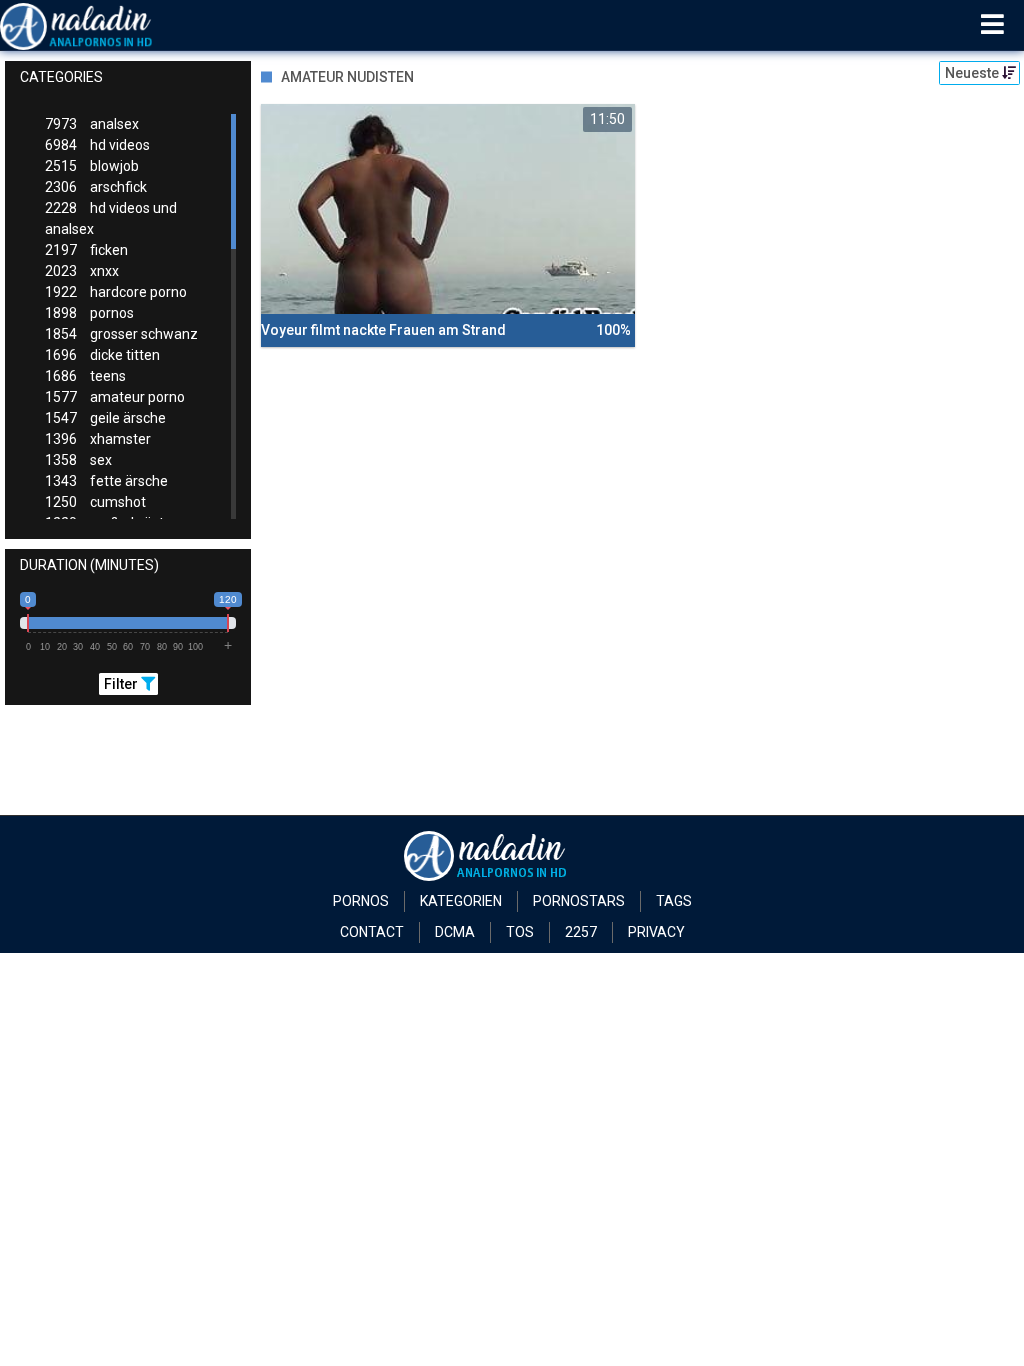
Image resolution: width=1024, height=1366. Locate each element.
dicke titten (102, 355)
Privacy (656, 932)
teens (85, 376)
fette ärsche (106, 481)
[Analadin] (101, 25)
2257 (581, 932)
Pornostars (579, 901)
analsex (92, 124)
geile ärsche (105, 418)
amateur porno (115, 397)
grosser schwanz (121, 334)
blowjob (92, 166)
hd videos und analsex (111, 218)
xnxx (82, 271)
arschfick (96, 187)
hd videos (97, 145)
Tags (674, 901)
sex (78, 460)
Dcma (455, 932)
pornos (89, 313)
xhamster (98, 439)
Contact (372, 932)
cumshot (95, 502)
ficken (86, 250)
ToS (520, 932)
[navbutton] (992, 25)
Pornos (361, 901)
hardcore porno (116, 292)
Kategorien (461, 901)
